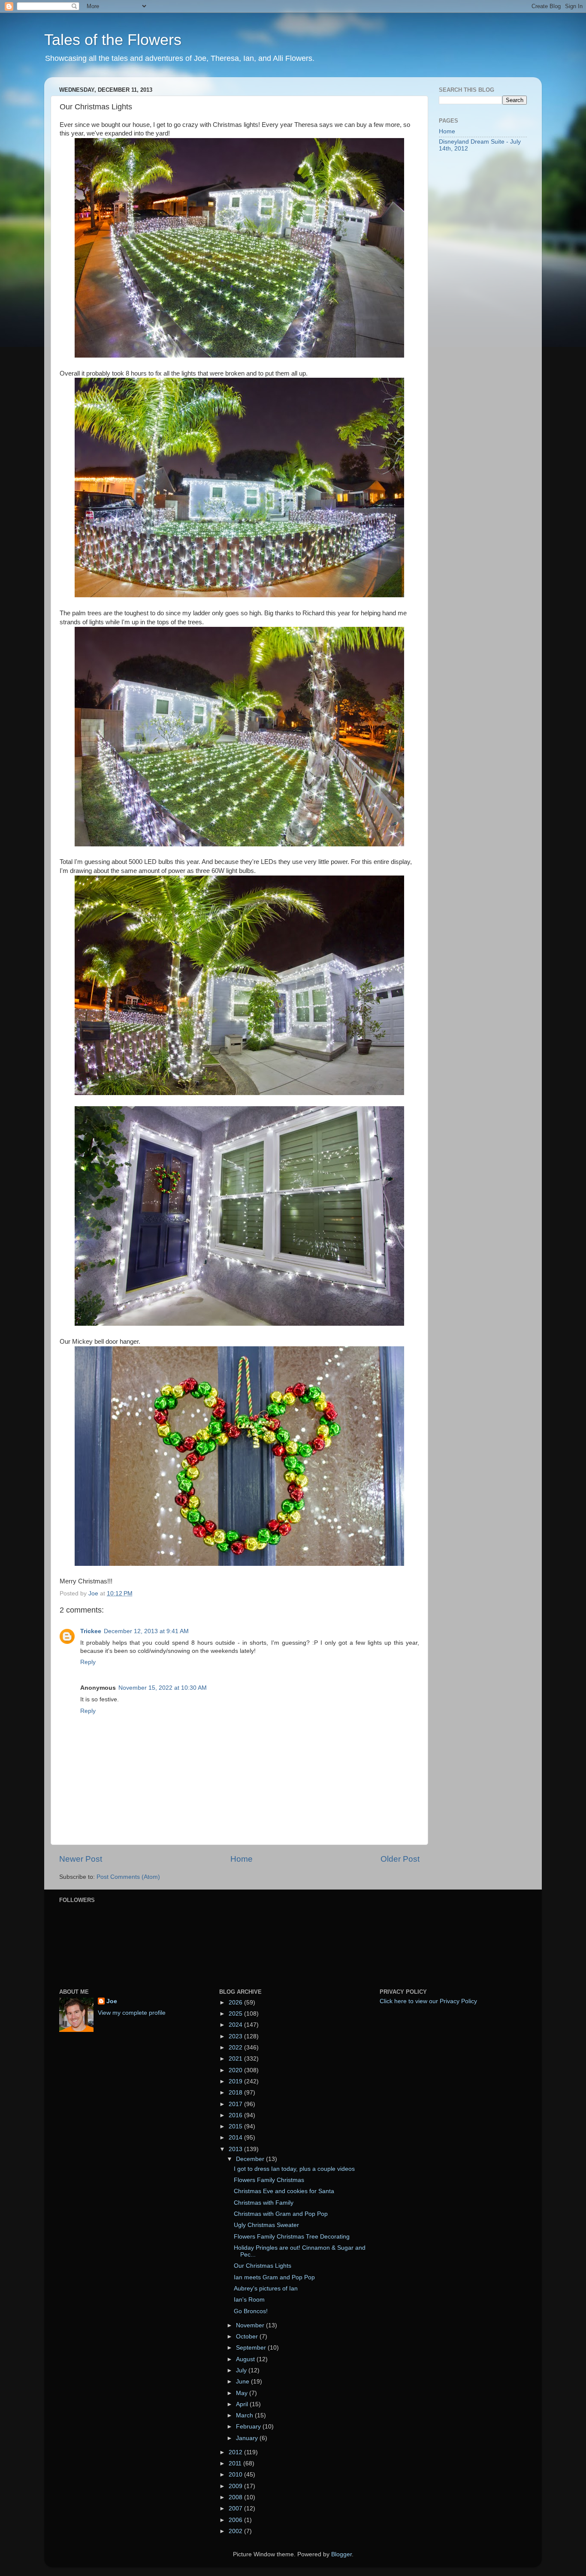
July (242, 2370)
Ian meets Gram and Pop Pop (274, 2277)
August (246, 2359)
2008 (236, 2497)
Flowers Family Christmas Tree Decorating (292, 2237)
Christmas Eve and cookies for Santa (284, 2191)
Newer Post (81, 1859)
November (251, 2325)
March (245, 2415)
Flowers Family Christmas (269, 2180)
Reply (88, 1662)
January (248, 2438)
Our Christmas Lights (263, 2266)
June (243, 2382)
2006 (236, 2520)
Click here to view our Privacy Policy (428, 2001)
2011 (236, 2463)
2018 (236, 2093)
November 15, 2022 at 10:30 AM (163, 1688)
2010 (236, 2475)
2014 (236, 2138)
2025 (236, 2014)
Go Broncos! (251, 2311)
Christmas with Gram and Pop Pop (281, 2214)
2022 (236, 2048)
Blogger (341, 2554)
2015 (236, 2126)
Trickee (91, 1631)
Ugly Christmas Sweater (266, 2225)
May (243, 2393)
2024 (236, 2025)
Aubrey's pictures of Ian (266, 2289)
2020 (236, 2070)
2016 (236, 2115)
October (248, 2337)
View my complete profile (132, 2013)
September (252, 2348)
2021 (236, 2059)
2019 (236, 2081)
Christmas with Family (264, 2203)
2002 (236, 2531)
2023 (236, 2036)
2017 (236, 2104)
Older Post (400, 1859)
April (243, 2404)
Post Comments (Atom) (128, 1877)
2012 (236, 2452)
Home (242, 1859)
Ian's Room (249, 2300)
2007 (236, 2508)
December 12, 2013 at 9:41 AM (146, 1631)
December (251, 2159)
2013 (236, 2149)
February (249, 2427)
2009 (236, 2486)
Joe (112, 2001)
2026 (236, 2003)
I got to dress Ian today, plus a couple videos (294, 2169)
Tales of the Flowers (113, 40)
